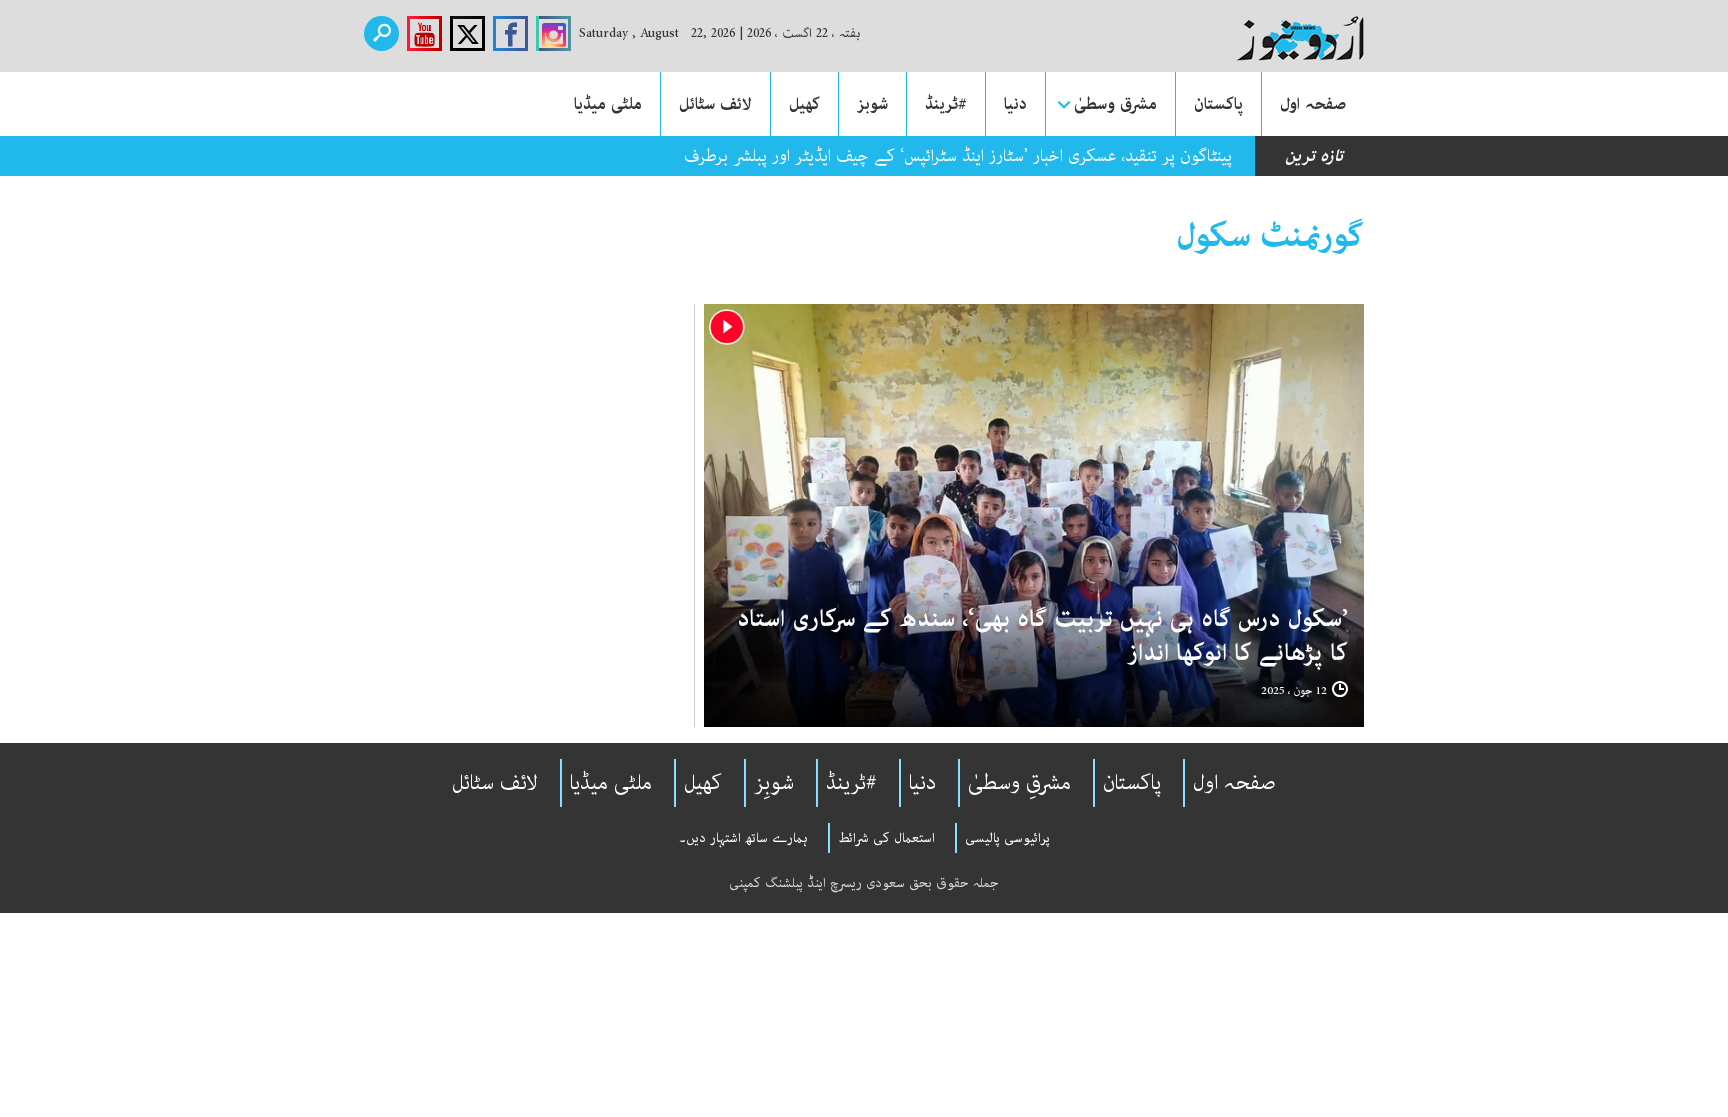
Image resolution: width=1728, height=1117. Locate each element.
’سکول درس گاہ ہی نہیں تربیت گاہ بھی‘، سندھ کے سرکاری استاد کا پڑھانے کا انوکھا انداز (1042, 636)
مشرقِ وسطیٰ (1019, 783)
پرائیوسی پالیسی (1007, 838)
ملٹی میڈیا (608, 104)
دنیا (1015, 104)
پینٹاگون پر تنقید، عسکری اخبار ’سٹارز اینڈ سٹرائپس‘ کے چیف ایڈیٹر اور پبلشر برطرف (958, 156)
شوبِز (774, 783)
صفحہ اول (1313, 104)
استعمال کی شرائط (886, 838)
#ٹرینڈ (946, 104)
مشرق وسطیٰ (1115, 104)
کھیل (804, 104)
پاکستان (1218, 104)
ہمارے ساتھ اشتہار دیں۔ (743, 838)
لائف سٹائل (715, 104)
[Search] (381, 33)
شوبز (872, 104)
